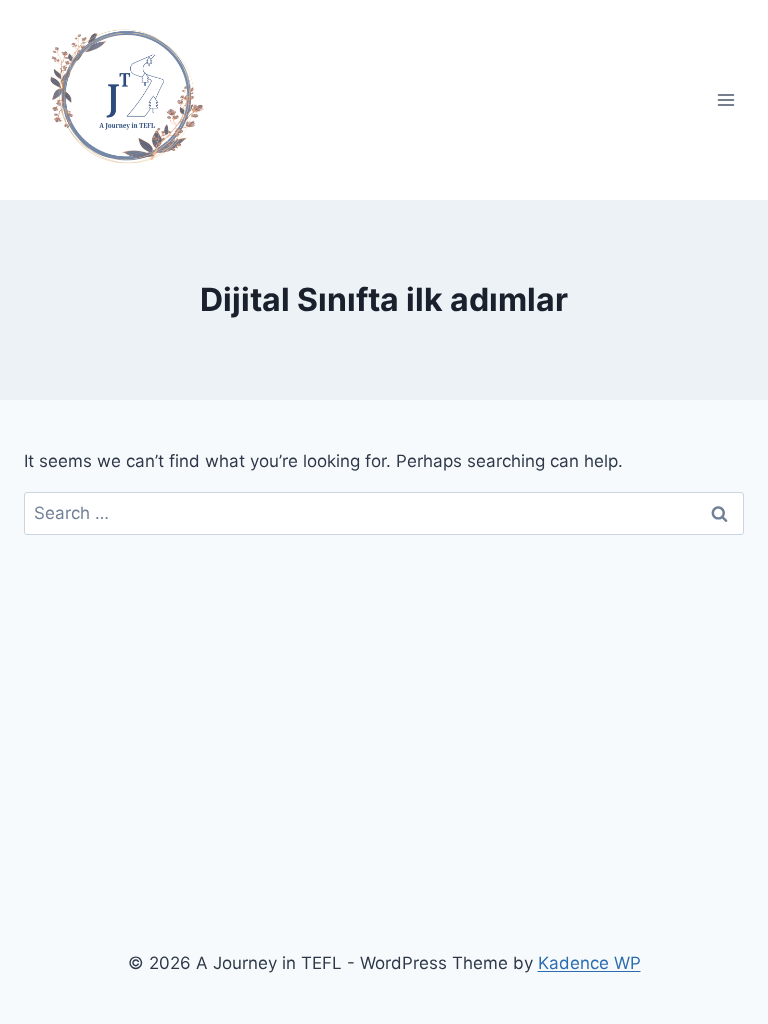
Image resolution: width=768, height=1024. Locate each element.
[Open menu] (725, 99)
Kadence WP (589, 963)
